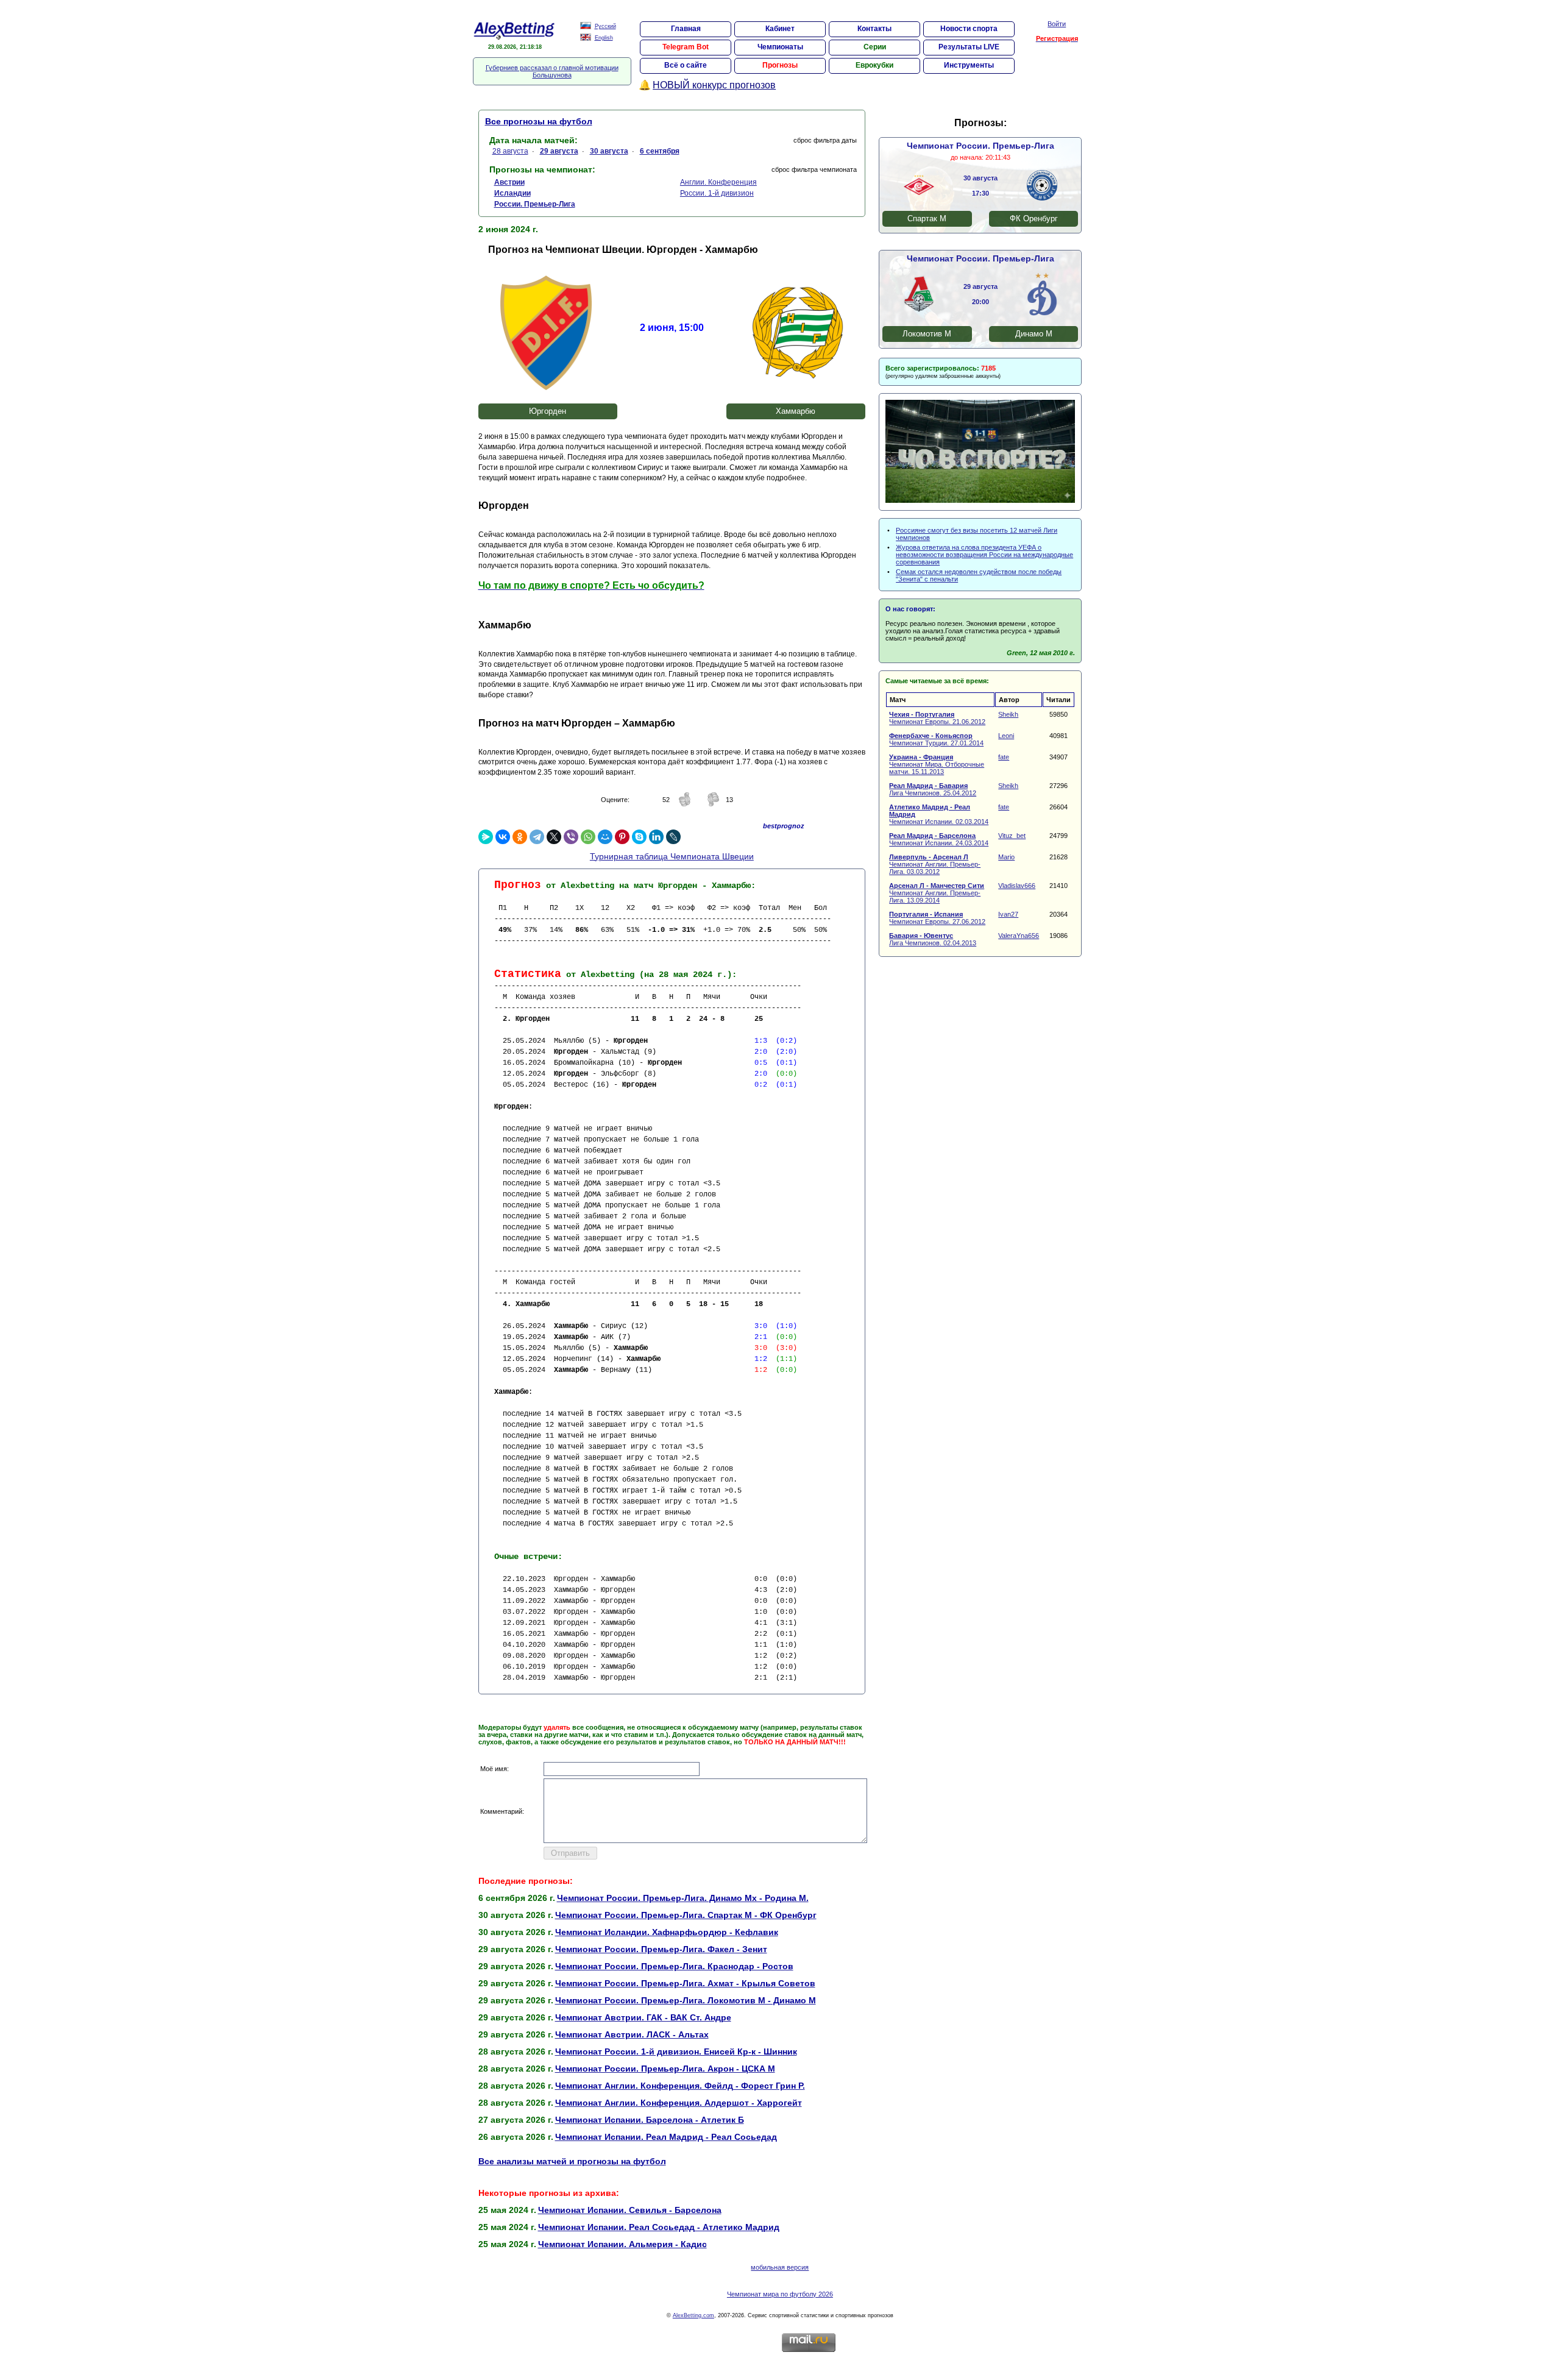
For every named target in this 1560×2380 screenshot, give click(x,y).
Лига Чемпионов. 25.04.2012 (933, 789)
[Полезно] (685, 805)
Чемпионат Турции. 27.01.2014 (936, 739)
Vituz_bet (1012, 836)
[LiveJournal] (673, 837)
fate (1004, 757)
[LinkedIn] (656, 837)
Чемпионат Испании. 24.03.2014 (939, 839)
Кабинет (780, 29)
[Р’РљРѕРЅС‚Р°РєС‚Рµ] (503, 837)
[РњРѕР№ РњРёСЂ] (605, 837)
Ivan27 (1008, 914)
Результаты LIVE (969, 47)
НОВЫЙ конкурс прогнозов (714, 85)
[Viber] (571, 837)
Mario (1006, 857)
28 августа (510, 151)
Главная (686, 29)
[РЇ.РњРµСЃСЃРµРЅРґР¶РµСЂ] (486, 837)
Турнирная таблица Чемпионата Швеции (672, 856)
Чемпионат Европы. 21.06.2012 (937, 718)
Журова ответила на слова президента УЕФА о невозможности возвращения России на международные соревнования (984, 555)
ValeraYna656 (1019, 936)
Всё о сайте (686, 65)
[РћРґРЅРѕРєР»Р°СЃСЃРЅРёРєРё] (520, 837)
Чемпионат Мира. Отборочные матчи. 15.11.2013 (937, 764)
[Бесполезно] (713, 805)
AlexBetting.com (693, 2315)
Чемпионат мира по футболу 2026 (780, 2294)
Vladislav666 (1017, 886)
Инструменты (969, 65)
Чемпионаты (780, 47)
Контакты (874, 29)
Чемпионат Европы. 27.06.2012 (937, 918)
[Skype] (639, 837)
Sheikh (1008, 714)
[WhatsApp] (588, 837)
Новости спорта (969, 29)
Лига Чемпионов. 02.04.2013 (933, 939)
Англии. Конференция (718, 182)
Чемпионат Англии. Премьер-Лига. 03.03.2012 (935, 864)
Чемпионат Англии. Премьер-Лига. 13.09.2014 (937, 893)
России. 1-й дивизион (717, 193)
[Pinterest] (622, 837)
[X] (554, 837)
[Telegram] (537, 837)
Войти (1057, 24)
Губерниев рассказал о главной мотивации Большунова (552, 71)
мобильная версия (780, 2267)
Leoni (1006, 736)
